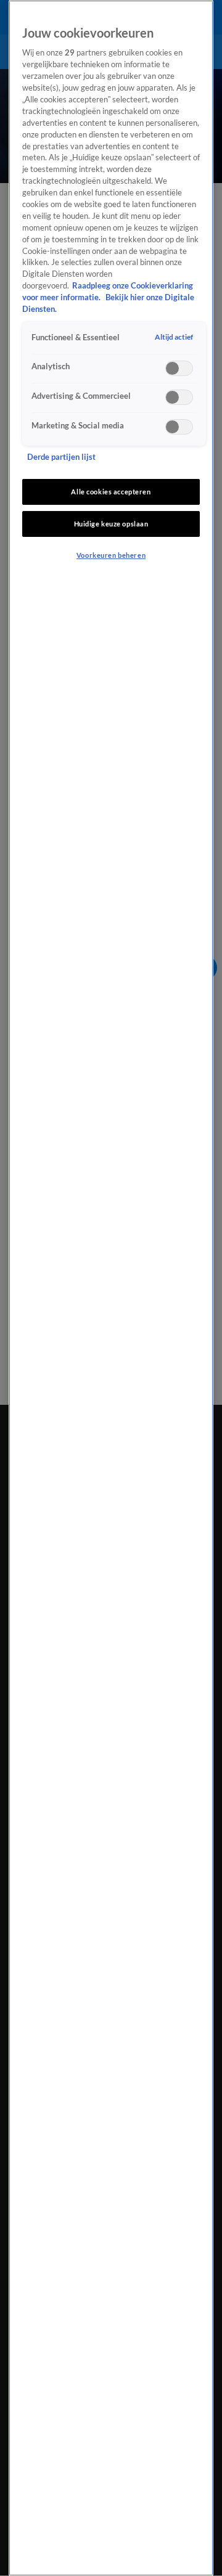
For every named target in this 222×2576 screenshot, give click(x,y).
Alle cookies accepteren (111, 492)
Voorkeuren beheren (111, 555)
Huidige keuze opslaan (111, 524)
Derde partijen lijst (61, 457)
